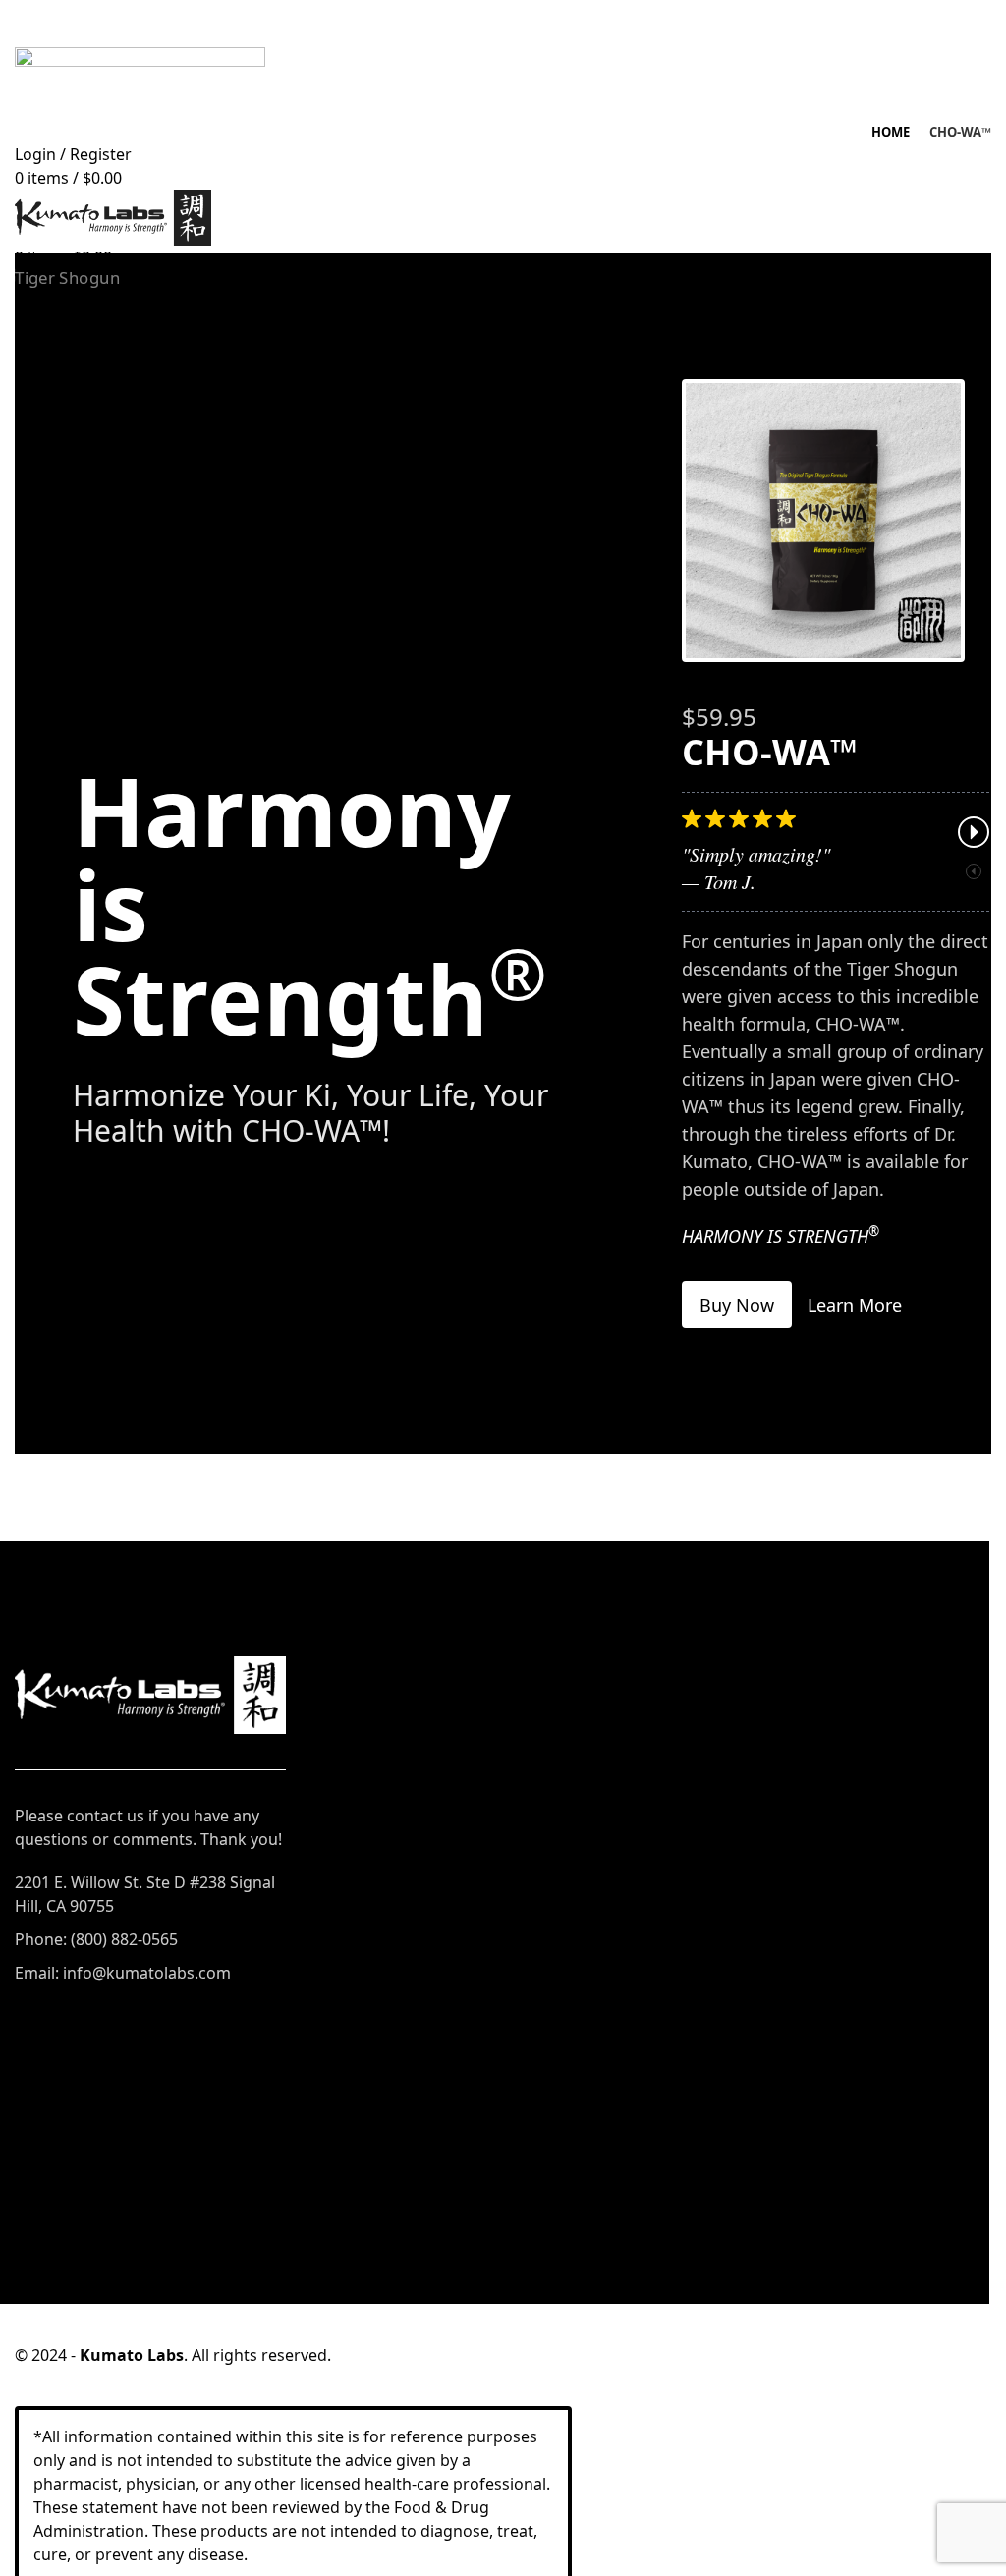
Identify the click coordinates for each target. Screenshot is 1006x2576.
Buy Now (737, 1305)
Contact (44, 2143)
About (37, 2106)
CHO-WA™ (639, 1744)
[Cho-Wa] (823, 521)
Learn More (855, 1305)
